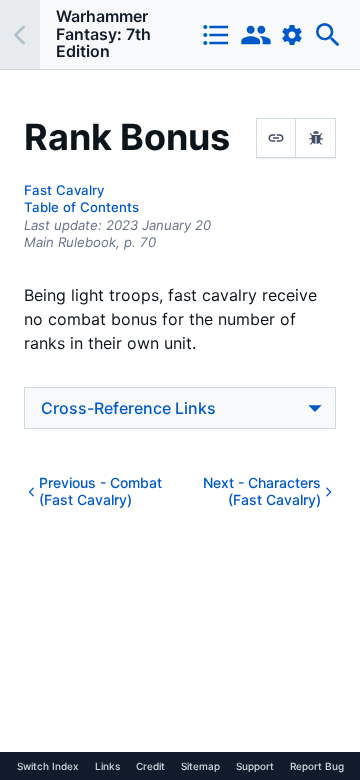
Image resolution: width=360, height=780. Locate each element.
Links (107, 766)
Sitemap (200, 766)
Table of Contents (81, 207)
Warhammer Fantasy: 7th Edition (103, 33)
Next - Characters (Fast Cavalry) (262, 491)
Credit (150, 766)
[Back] (20, 34)
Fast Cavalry (64, 190)
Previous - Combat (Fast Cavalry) (100, 491)
